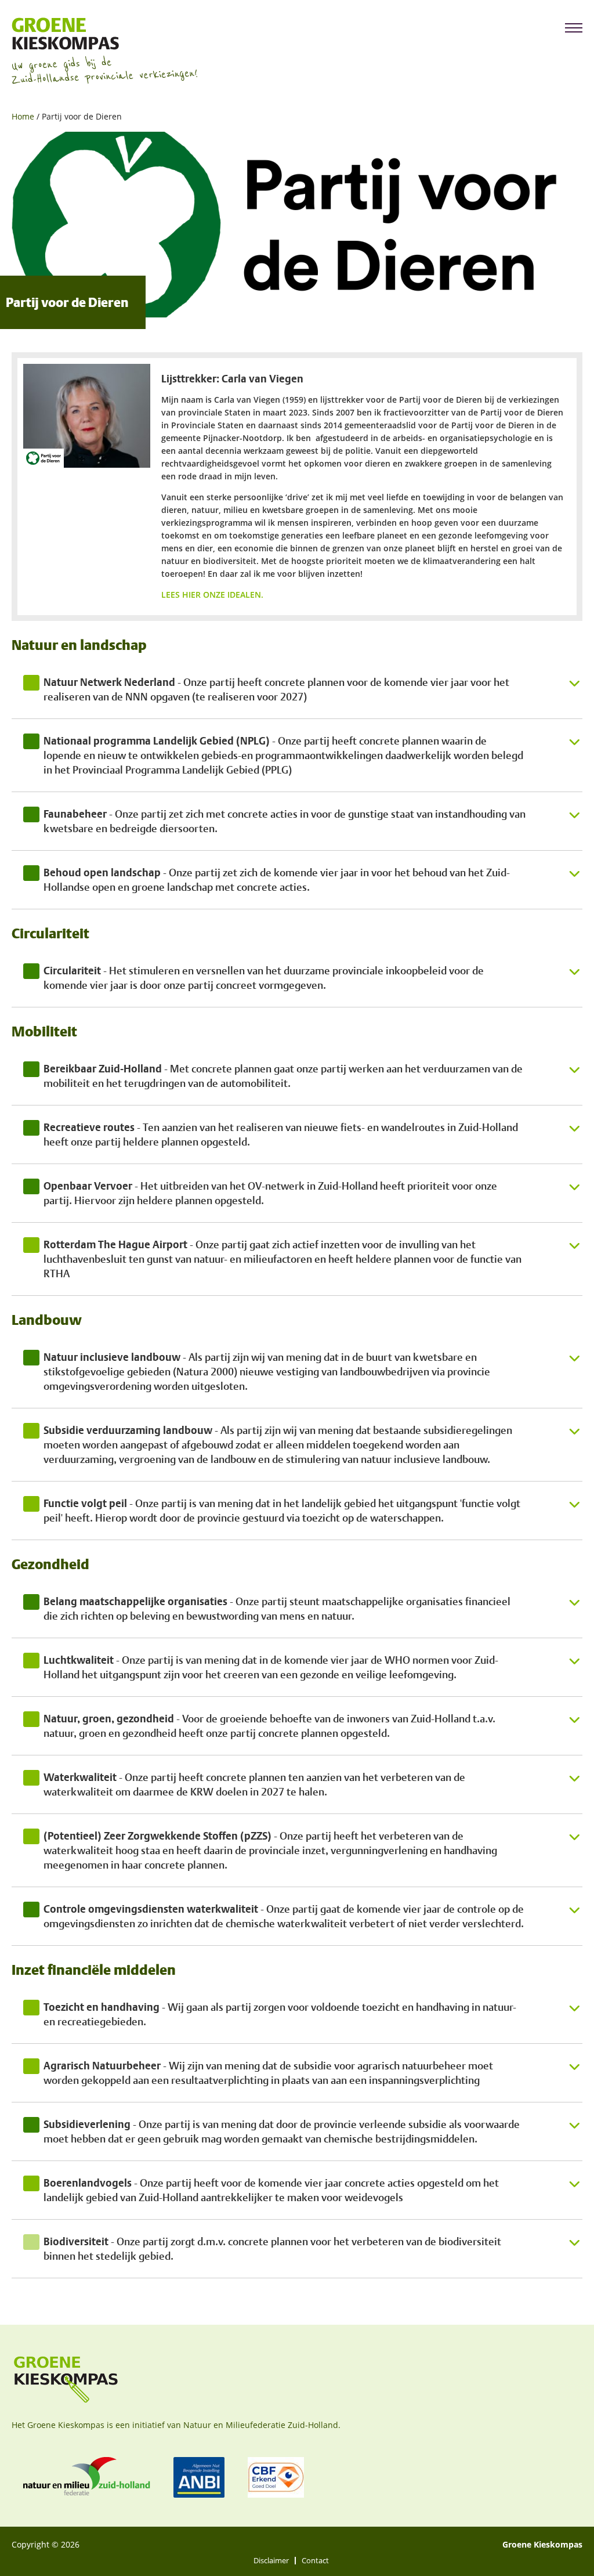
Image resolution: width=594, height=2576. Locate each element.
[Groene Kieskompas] (104, 34)
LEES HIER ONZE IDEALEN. (213, 595)
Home (23, 116)
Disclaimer (271, 2561)
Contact (315, 2561)
